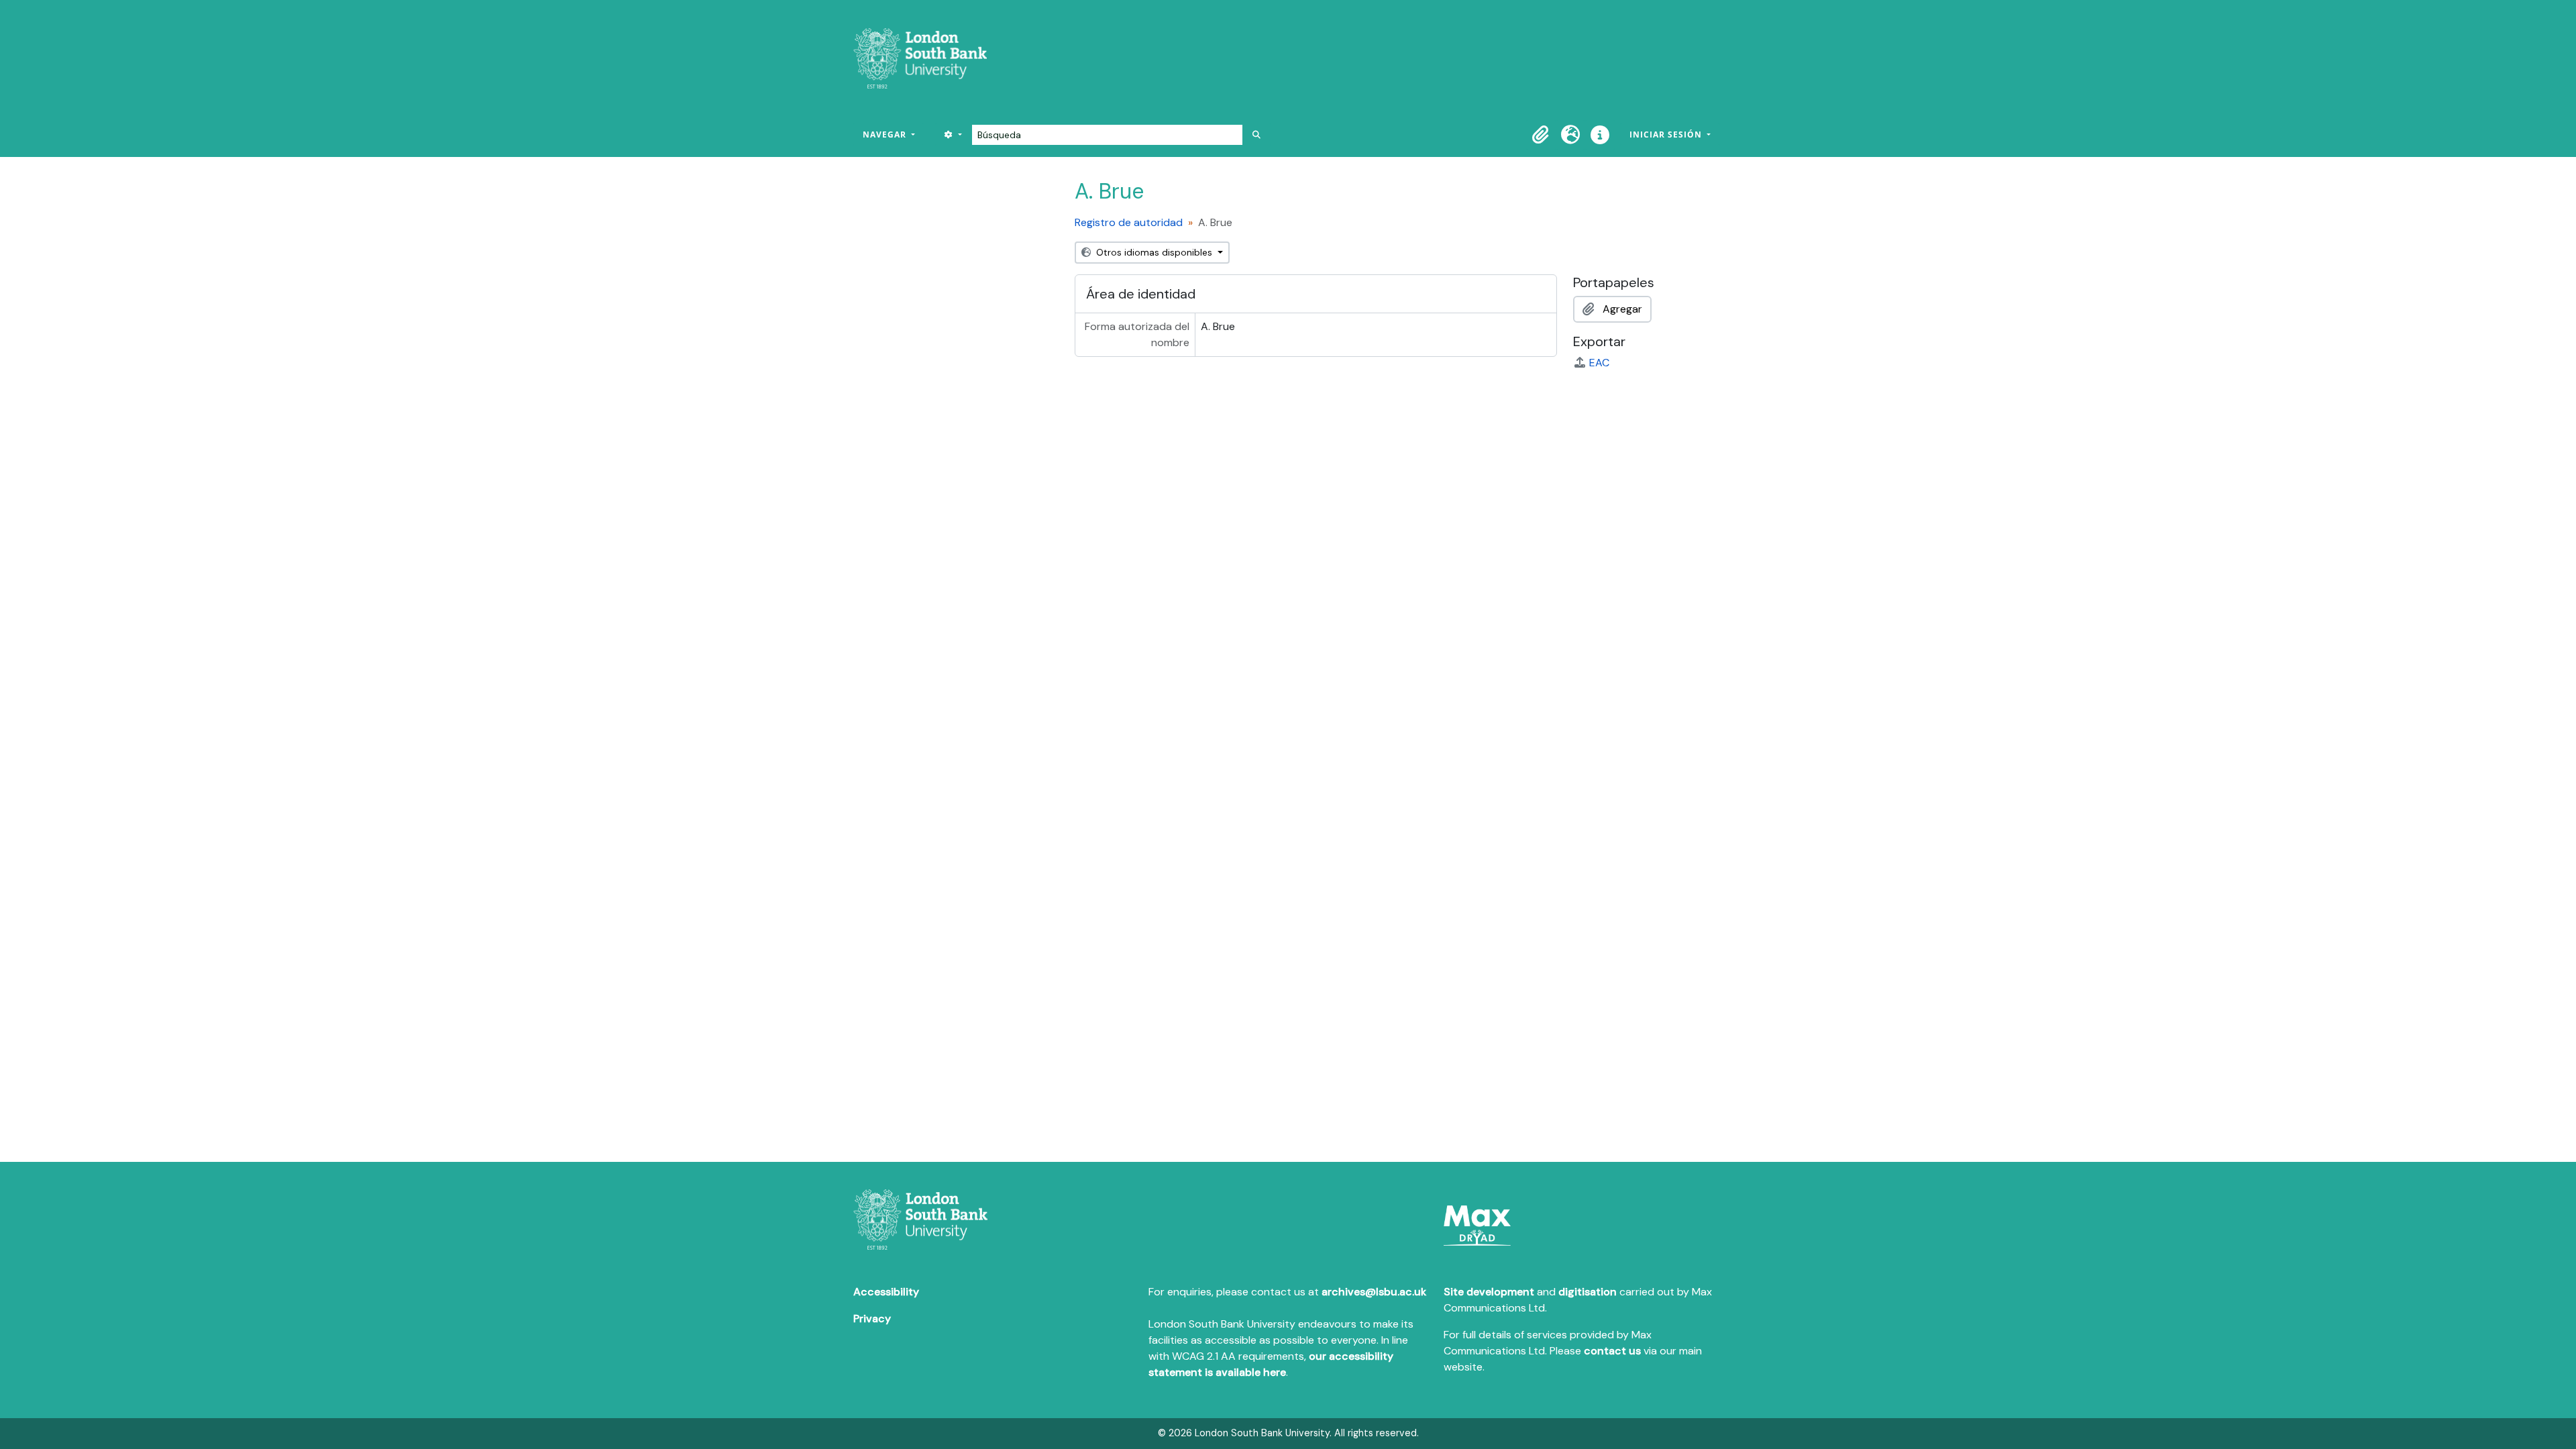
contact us (1612, 1351)
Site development (1489, 1292)
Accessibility (886, 1292)
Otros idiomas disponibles (1154, 252)
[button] (1541, 135)
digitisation (1588, 1292)
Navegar (886, 135)
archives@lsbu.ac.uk (1374, 1292)
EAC (1599, 363)
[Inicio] (925, 58)
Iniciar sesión (1667, 135)
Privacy (872, 1319)
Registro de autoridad (1129, 222)
